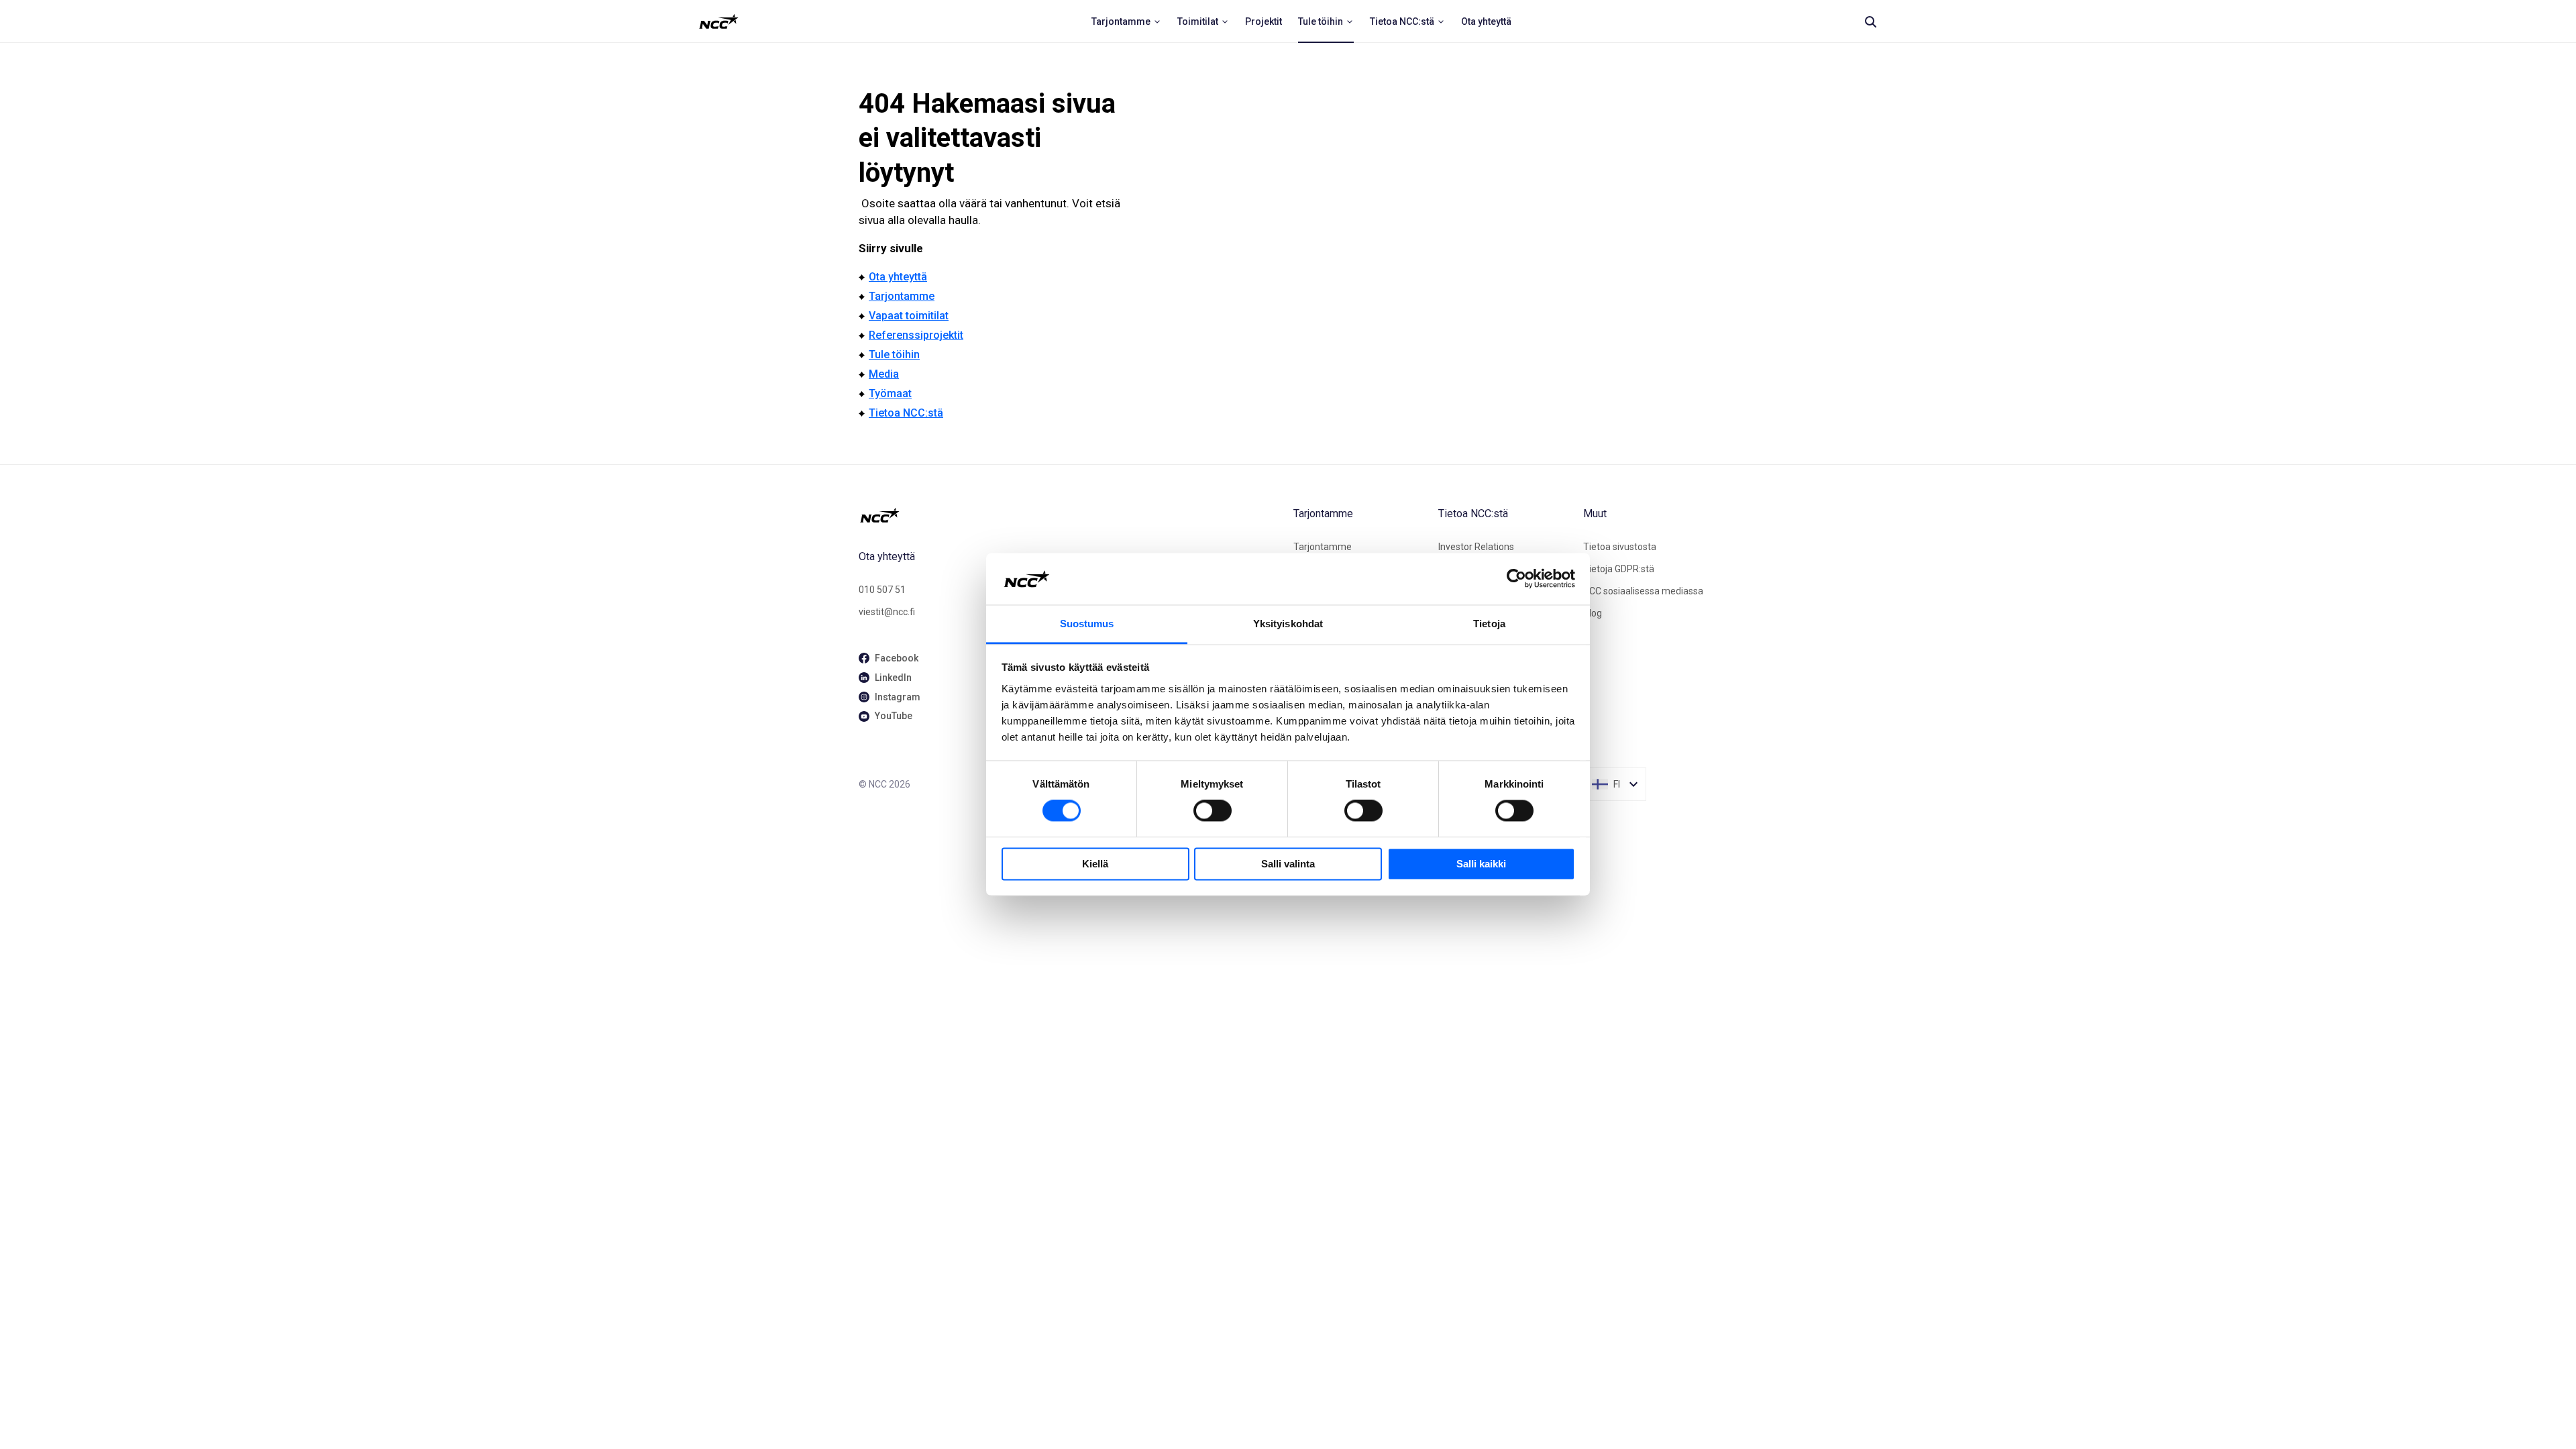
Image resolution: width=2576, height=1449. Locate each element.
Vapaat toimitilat (909, 316)
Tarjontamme (902, 296)
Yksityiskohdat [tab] (1288, 624)
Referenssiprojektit (916, 335)
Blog (1593, 613)
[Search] (1870, 21)
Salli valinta (1288, 864)
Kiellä (1095, 864)
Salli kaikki (1481, 864)
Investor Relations (1476, 547)
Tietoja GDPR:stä (1619, 569)
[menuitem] (1126, 21)
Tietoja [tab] (1489, 624)
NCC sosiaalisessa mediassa (1643, 591)
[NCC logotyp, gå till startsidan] (1071, 515)
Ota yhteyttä (898, 277)
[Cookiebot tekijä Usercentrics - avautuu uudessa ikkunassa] (1516, 579)
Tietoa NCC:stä (906, 413)
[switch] (1213, 811)
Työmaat (890, 393)
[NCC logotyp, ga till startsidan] (719, 21)
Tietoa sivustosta (1620, 547)
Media (884, 374)
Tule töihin (894, 355)
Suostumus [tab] (1087, 624)
